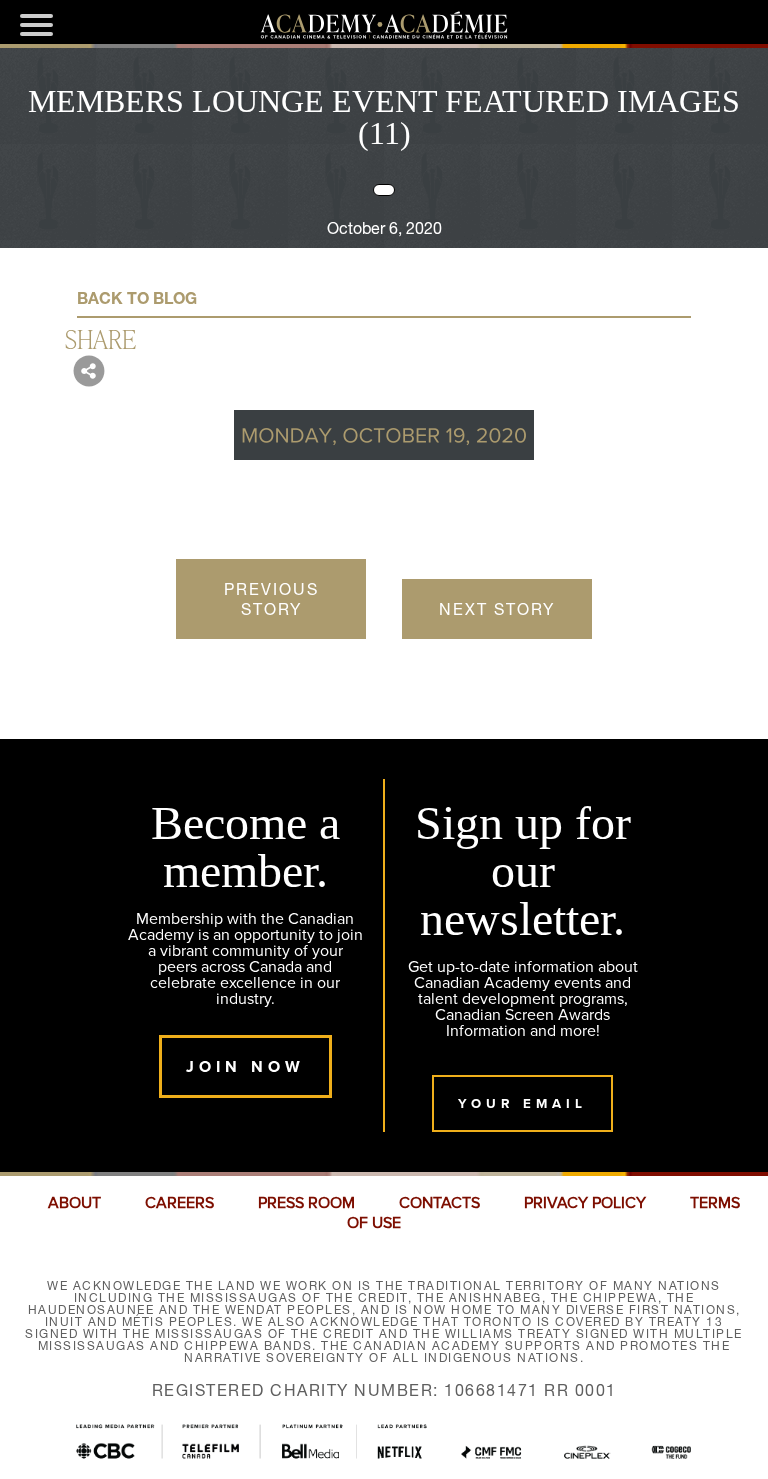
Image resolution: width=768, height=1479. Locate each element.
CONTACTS (439, 1203)
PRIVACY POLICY (585, 1203)
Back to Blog (137, 298)
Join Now (245, 1066)
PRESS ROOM (306, 1203)
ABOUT (74, 1203)
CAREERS (179, 1203)
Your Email (522, 1103)
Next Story (497, 609)
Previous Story (271, 599)
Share (100, 338)
